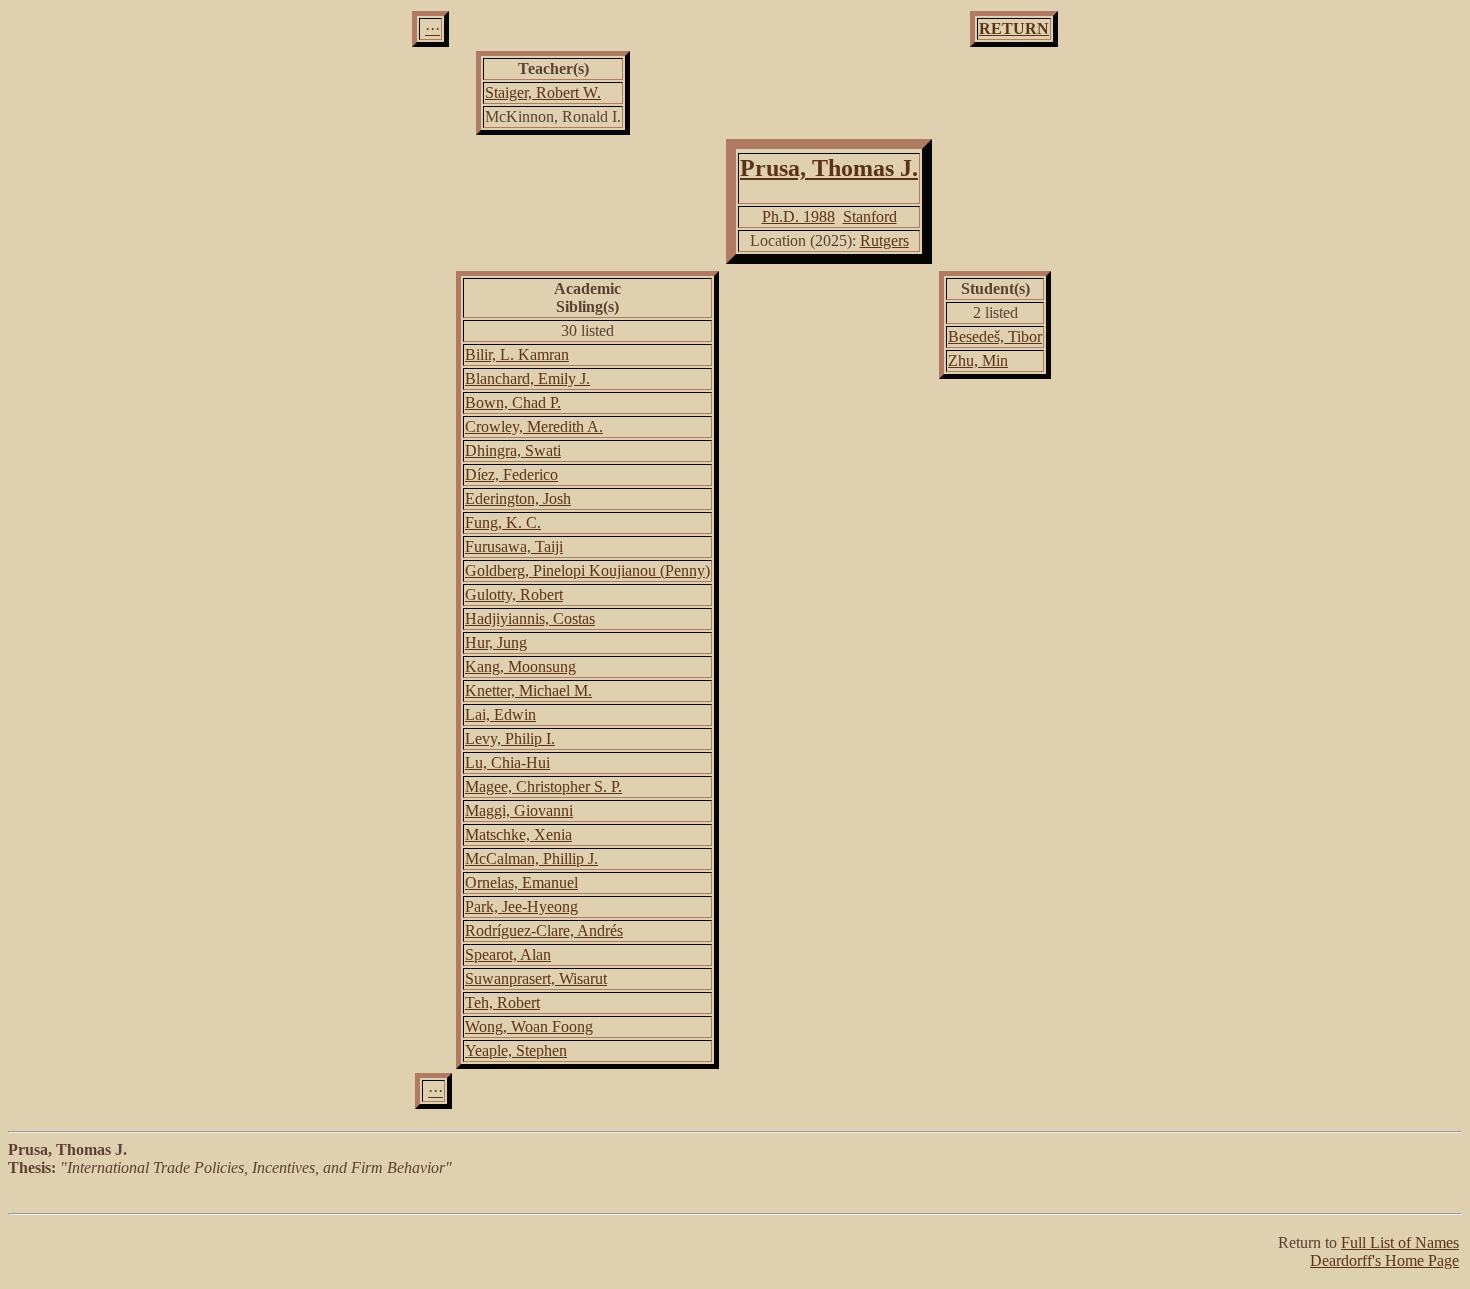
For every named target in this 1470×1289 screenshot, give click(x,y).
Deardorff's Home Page (1384, 1260)
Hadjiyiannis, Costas (530, 618)
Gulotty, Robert (514, 594)
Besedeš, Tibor (995, 336)
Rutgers (884, 240)
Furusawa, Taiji (514, 546)
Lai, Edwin (500, 714)
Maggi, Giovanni (519, 810)
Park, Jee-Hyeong (521, 906)
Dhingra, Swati (513, 450)
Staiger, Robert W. (543, 92)
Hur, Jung (496, 642)
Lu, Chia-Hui (507, 762)
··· (432, 28)
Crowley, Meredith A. (534, 426)
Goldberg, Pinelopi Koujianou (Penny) (587, 570)
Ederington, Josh (518, 498)
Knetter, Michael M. (528, 690)
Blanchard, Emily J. (527, 378)
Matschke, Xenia (518, 834)
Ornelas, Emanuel (521, 882)
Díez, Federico (511, 474)
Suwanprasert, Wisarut (536, 978)
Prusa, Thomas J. (829, 168)
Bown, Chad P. (513, 402)
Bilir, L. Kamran (517, 354)
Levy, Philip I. (510, 738)
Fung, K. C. (503, 522)
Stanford (870, 216)
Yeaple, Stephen (516, 1050)
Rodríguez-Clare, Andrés (544, 930)
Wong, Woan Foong (529, 1026)
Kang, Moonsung (520, 666)
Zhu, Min (978, 360)
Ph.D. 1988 (798, 216)
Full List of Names (1400, 1242)
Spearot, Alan (508, 954)
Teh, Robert (502, 1002)
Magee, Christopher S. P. (543, 786)
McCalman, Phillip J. (531, 858)
